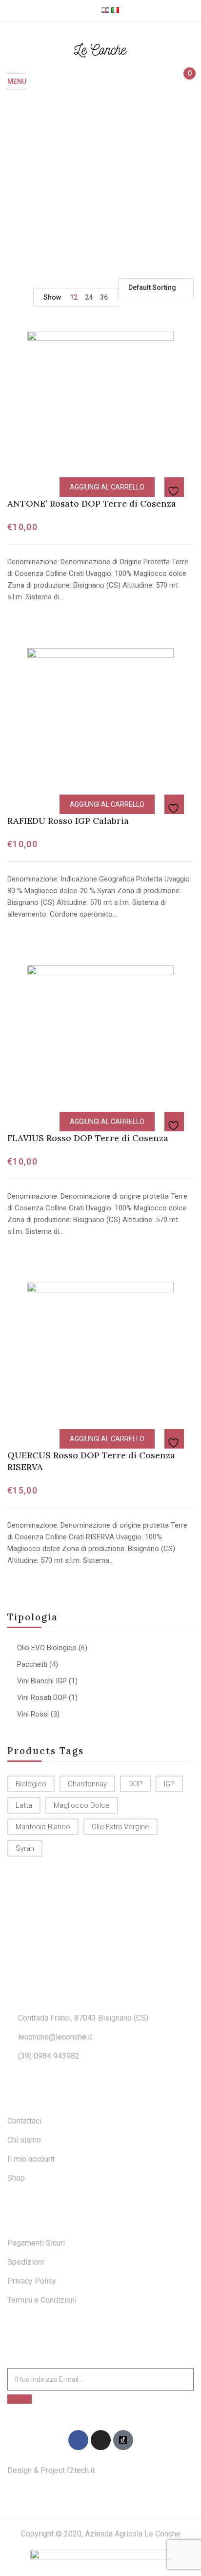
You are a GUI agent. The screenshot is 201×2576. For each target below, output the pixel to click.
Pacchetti (32, 1664)
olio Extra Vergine (121, 1827)
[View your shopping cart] (185, 82)
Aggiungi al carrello (107, 487)
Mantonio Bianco (43, 1827)
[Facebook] (78, 2440)
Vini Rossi (33, 1714)
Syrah (25, 1848)
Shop (16, 2178)
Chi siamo (24, 2140)
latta (24, 1805)
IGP (169, 1784)
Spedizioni (26, 2262)
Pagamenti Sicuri (36, 2243)
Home (31, 183)
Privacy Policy (32, 2281)
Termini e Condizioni (42, 2300)
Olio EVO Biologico (47, 1648)
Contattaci (24, 2121)
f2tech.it (80, 2470)
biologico (31, 1784)
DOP (135, 1784)
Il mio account (31, 2159)
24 (89, 297)
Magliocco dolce (82, 1805)
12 (74, 297)
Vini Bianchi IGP (42, 1681)
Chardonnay (87, 1784)
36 (104, 297)
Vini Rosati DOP (42, 1697)
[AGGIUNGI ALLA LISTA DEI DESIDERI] (175, 488)
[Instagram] (101, 2440)
